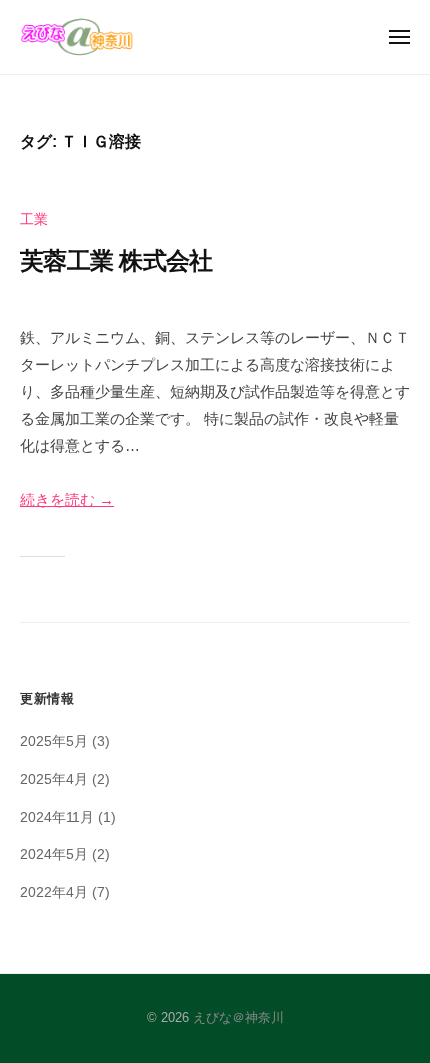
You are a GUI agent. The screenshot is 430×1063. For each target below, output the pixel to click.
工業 (34, 219)
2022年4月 (54, 892)
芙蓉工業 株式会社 (116, 260)
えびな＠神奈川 (238, 1017)
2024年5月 (54, 854)
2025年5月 (54, 741)
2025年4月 (54, 779)
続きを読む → (67, 499)
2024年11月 (57, 817)
